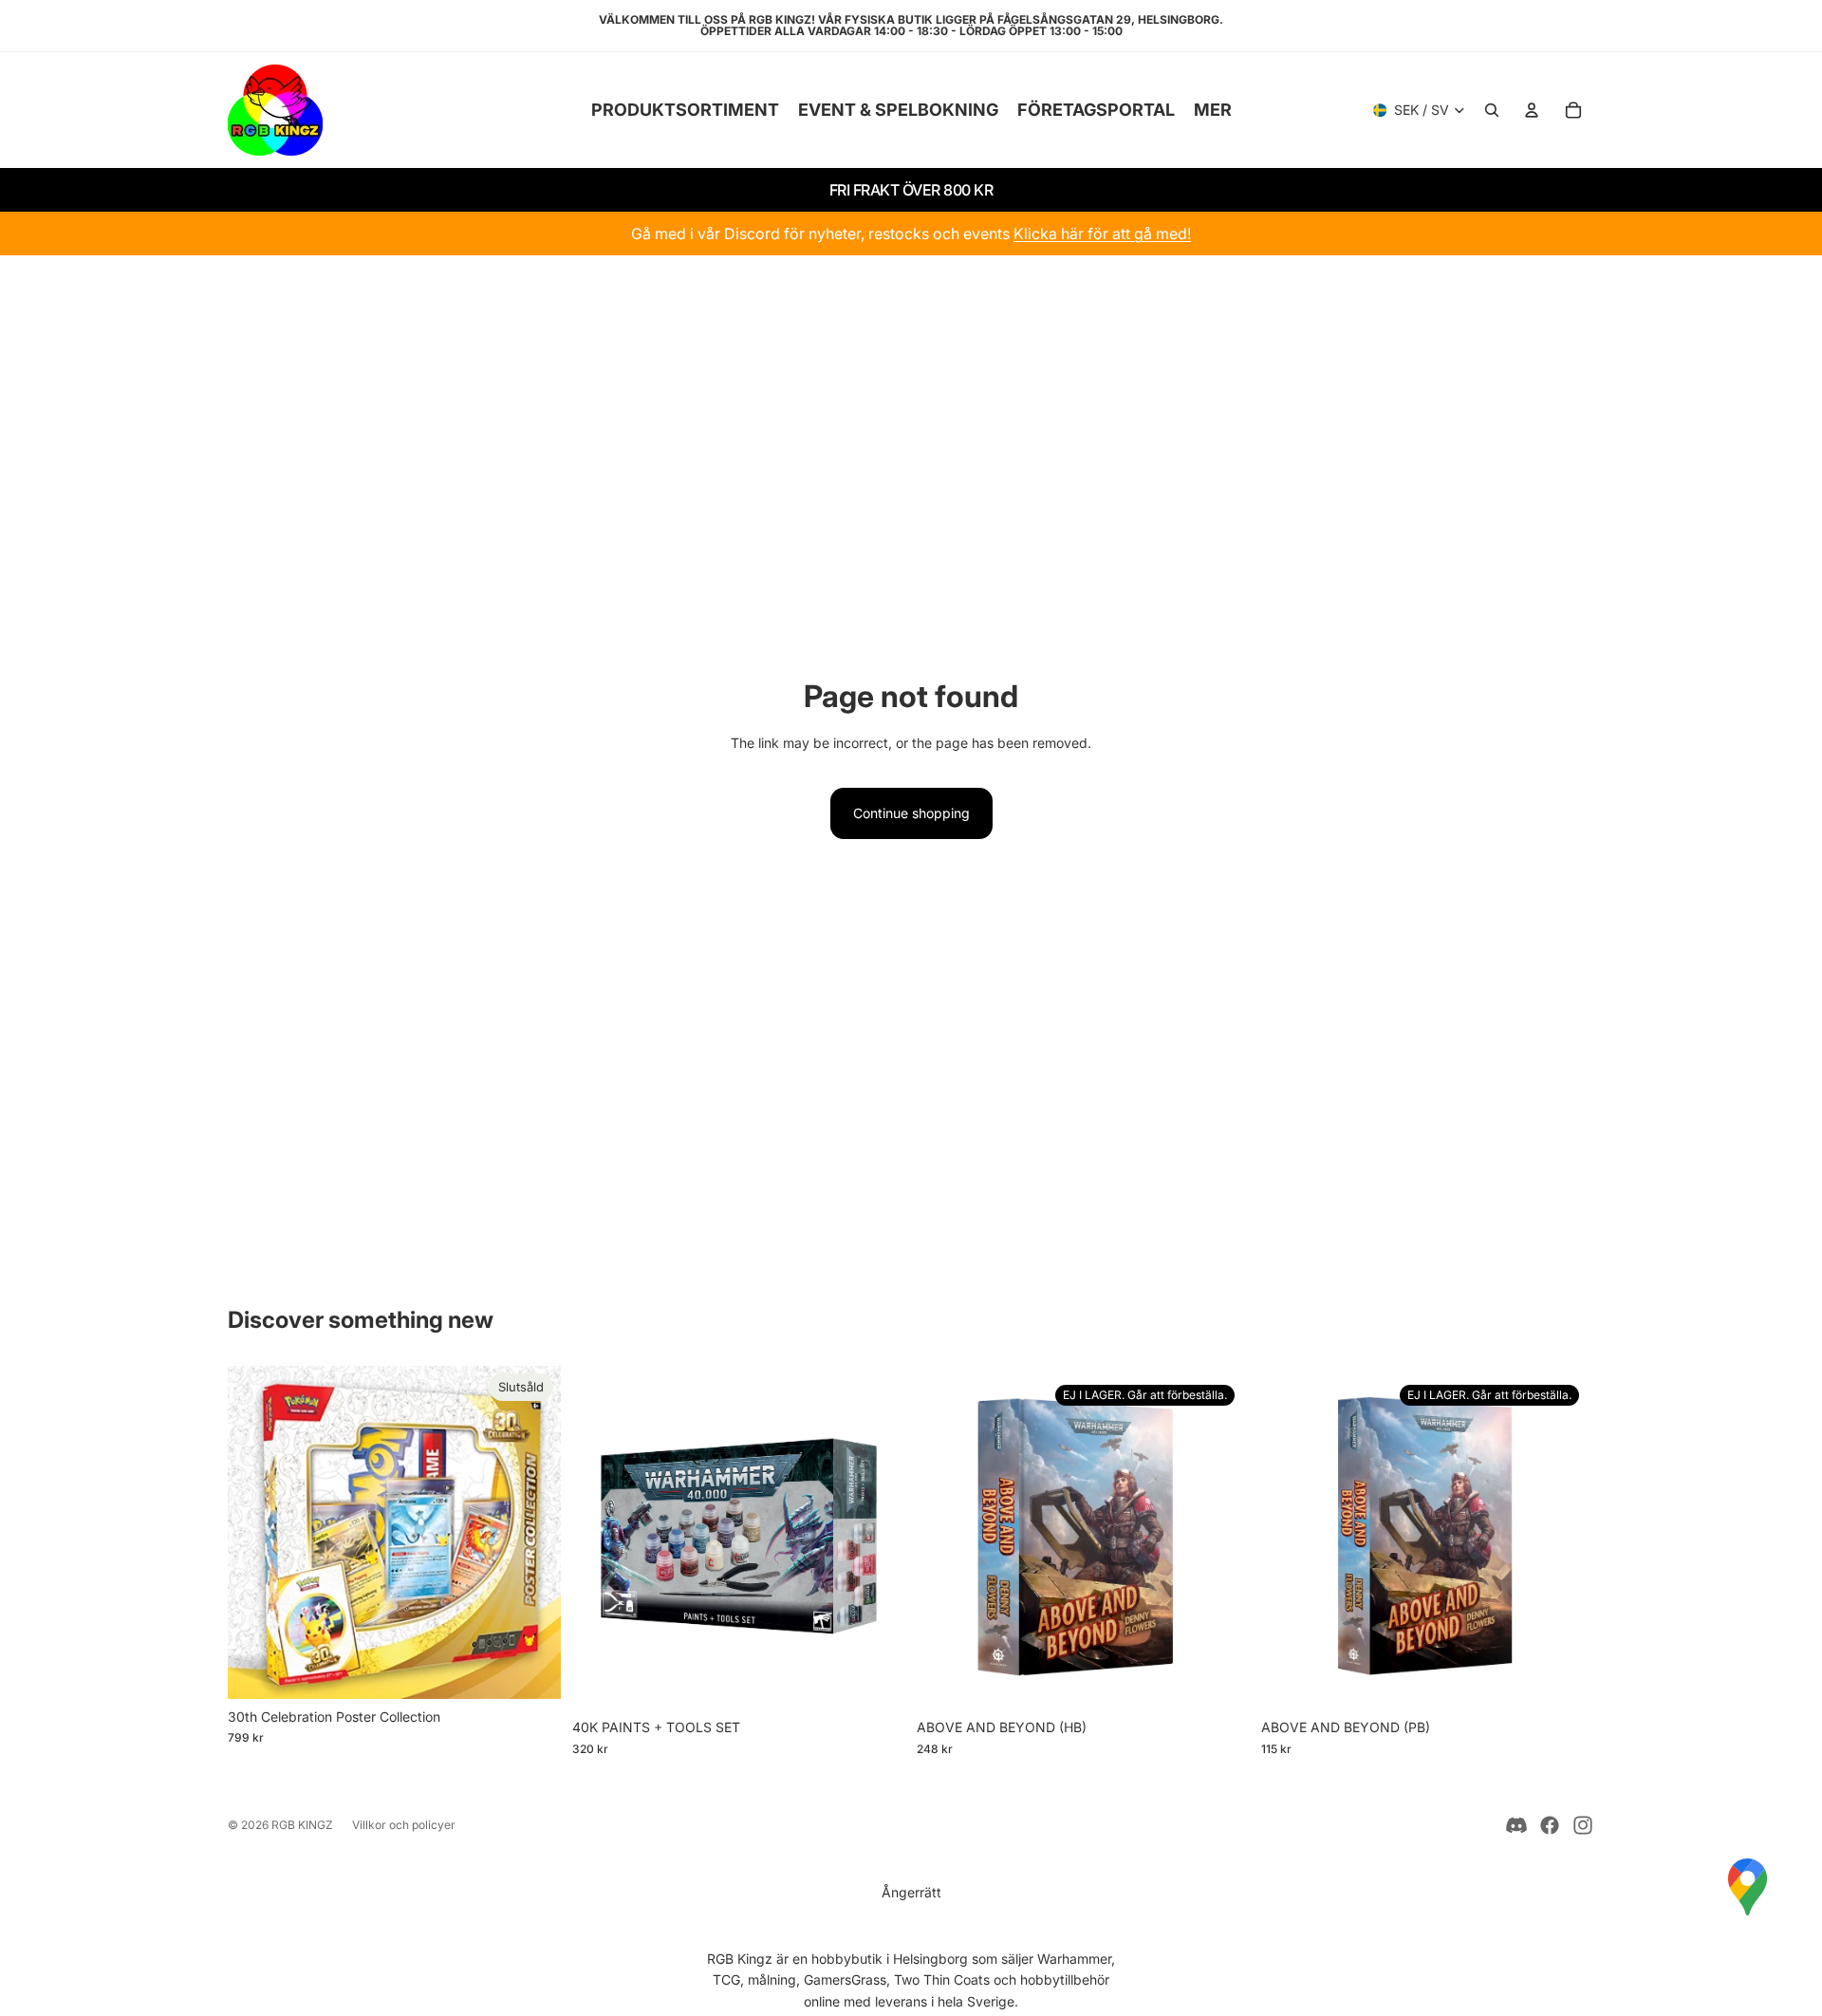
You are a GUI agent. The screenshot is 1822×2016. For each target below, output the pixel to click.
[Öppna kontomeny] (1532, 110)
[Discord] (1516, 1825)
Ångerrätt (911, 1892)
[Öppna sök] (1492, 110)
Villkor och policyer (404, 1825)
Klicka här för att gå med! (1102, 233)
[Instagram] (1583, 1825)
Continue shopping (911, 813)
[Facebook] (1550, 1825)
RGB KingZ (302, 1825)
